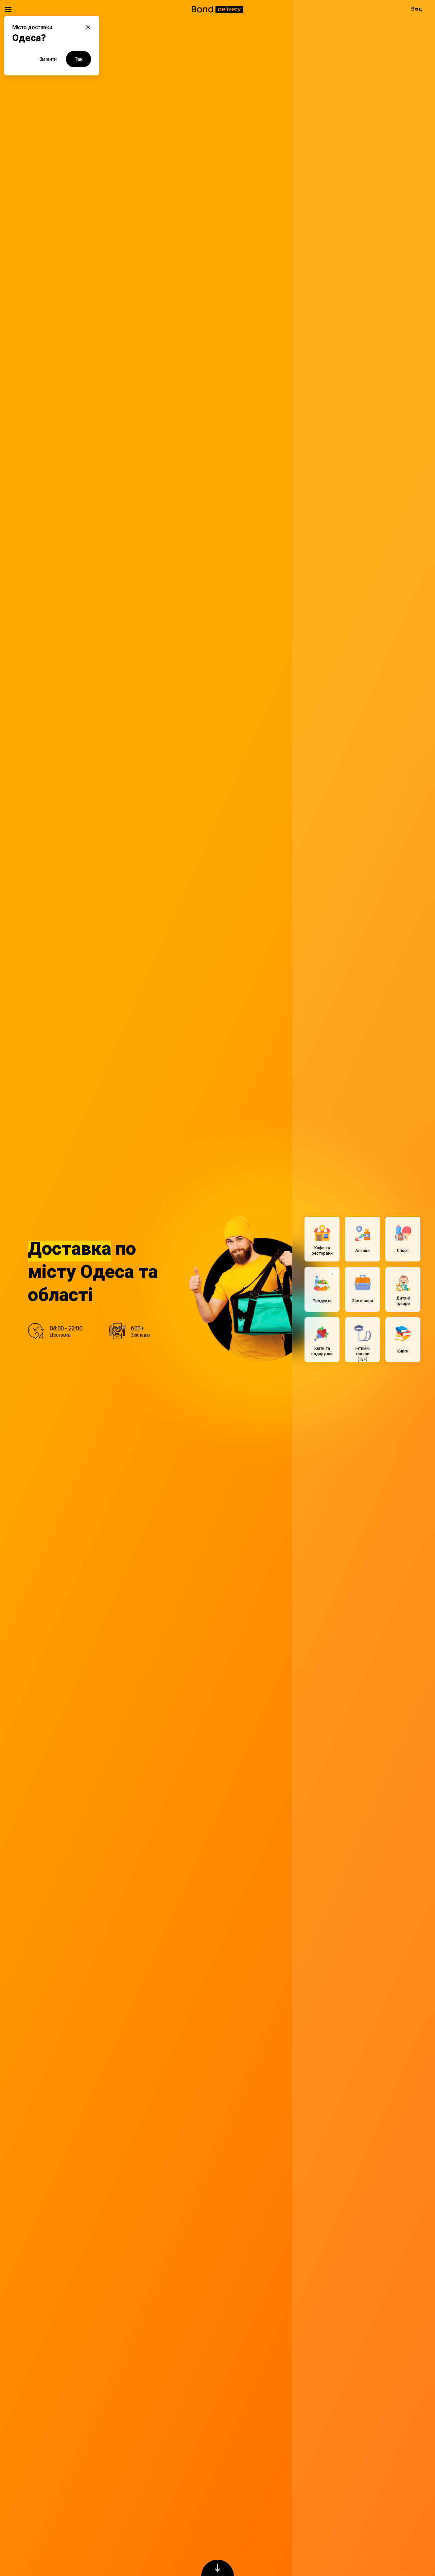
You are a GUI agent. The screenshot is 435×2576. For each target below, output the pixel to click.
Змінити (48, 59)
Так (79, 59)
